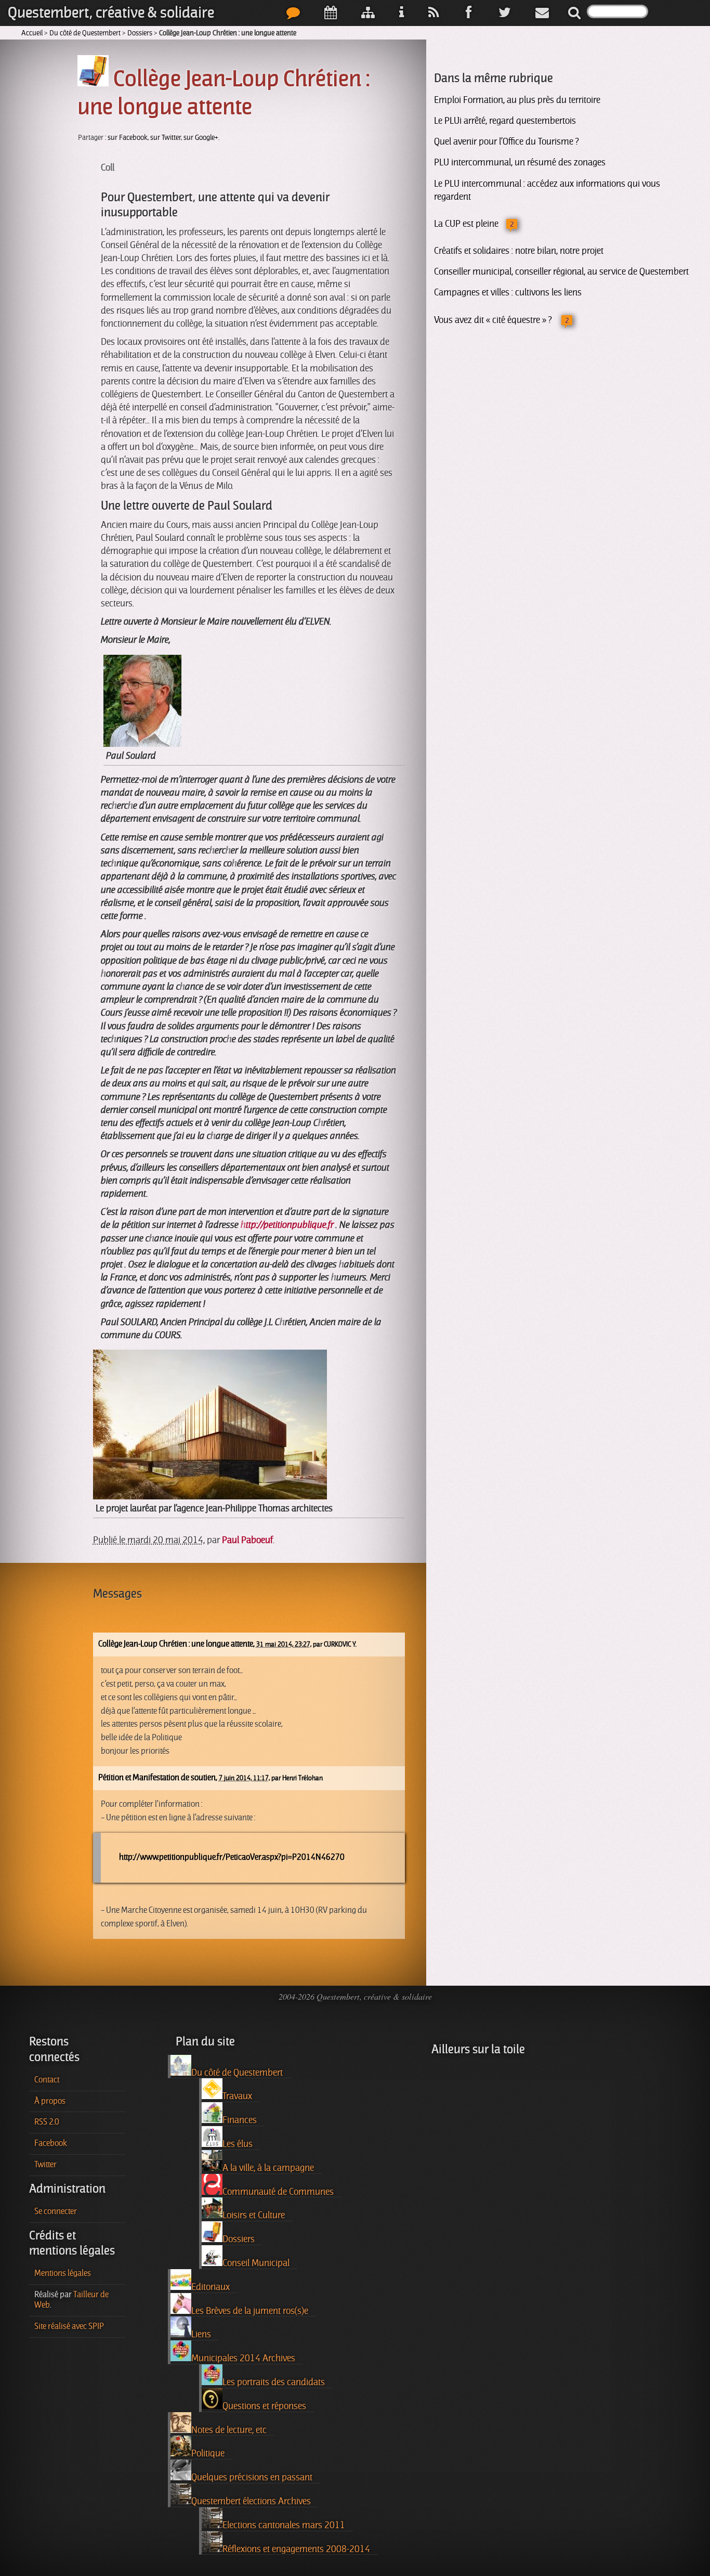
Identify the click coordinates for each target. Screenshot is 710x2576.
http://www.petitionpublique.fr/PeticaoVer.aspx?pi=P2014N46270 (232, 1857)
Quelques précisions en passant (252, 2477)
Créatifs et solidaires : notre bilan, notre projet (519, 251)
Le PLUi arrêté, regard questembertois (505, 121)
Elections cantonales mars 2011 (284, 2525)
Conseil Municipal (256, 2263)
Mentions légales (63, 2273)
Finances (240, 2120)
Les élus (238, 2144)
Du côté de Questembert (85, 33)
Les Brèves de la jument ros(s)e (250, 2311)
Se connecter (56, 2211)
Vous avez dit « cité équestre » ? (494, 320)
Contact (47, 2080)
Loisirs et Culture (254, 2215)
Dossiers (140, 33)
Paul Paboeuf (247, 1540)
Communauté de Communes (278, 2192)
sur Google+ (201, 138)
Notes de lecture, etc (229, 2430)
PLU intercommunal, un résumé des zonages (520, 162)
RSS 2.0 (47, 2122)
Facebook (51, 2143)
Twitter (45, 2165)
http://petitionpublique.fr (287, 1225)
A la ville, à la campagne (268, 2168)
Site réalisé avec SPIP (69, 2326)
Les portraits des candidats (274, 2382)
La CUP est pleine (466, 224)
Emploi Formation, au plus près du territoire (517, 100)
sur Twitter (166, 138)
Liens (201, 2334)
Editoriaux (211, 2287)
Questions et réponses (264, 2406)
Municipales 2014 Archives (243, 2358)
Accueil (32, 33)
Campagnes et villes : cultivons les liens (508, 292)
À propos (50, 2101)
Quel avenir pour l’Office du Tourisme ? (506, 141)
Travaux (237, 2096)
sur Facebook (128, 138)
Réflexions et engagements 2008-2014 (296, 2549)
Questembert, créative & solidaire (111, 13)
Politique (208, 2453)
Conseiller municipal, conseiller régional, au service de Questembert (561, 271)
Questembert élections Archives (251, 2501)
